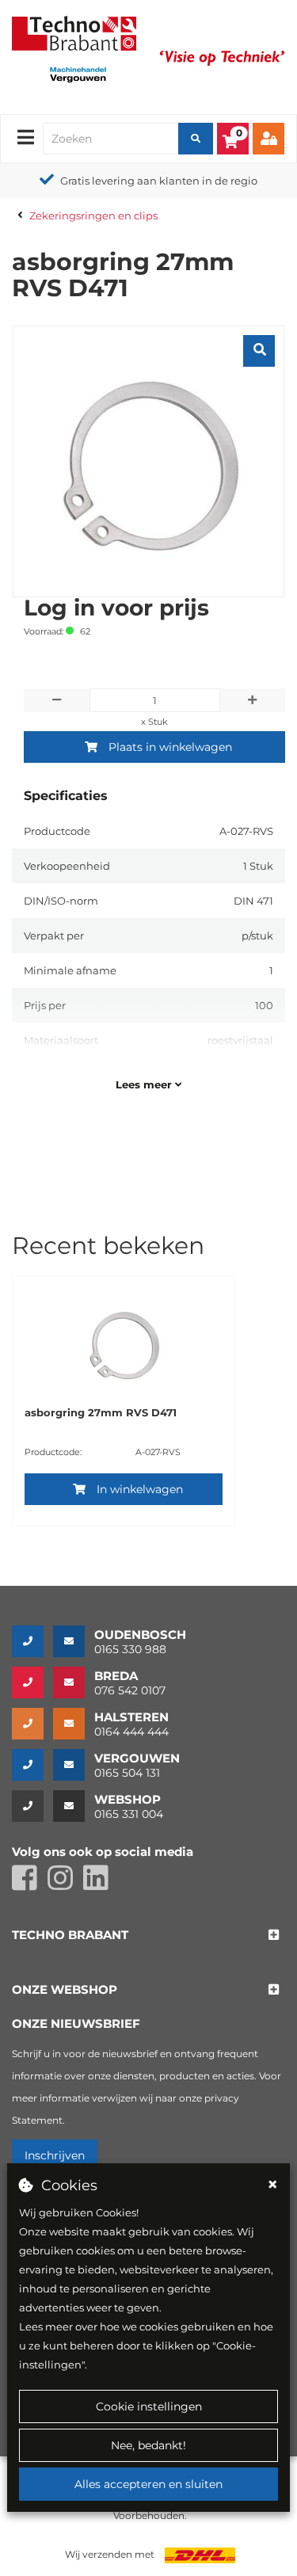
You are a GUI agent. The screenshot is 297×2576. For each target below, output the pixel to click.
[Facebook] (30, 1885)
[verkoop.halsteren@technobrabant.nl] (74, 1724)
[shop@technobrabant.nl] (74, 1806)
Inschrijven (55, 2155)
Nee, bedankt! (148, 2445)
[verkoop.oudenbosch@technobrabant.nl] (74, 1641)
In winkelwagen (140, 1489)
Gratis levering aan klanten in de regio (159, 181)
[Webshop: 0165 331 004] (32, 1806)
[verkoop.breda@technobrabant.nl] (74, 1682)
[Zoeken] (196, 139)
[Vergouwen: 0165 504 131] (32, 1765)
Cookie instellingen (149, 2406)
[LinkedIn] (100, 1885)
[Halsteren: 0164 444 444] (32, 1724)
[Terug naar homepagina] (74, 32)
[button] (70, 1936)
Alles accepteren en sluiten (148, 2484)
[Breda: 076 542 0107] (32, 1682)
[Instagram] (65, 1885)
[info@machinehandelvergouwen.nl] (74, 1765)
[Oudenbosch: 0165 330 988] (32, 1641)
